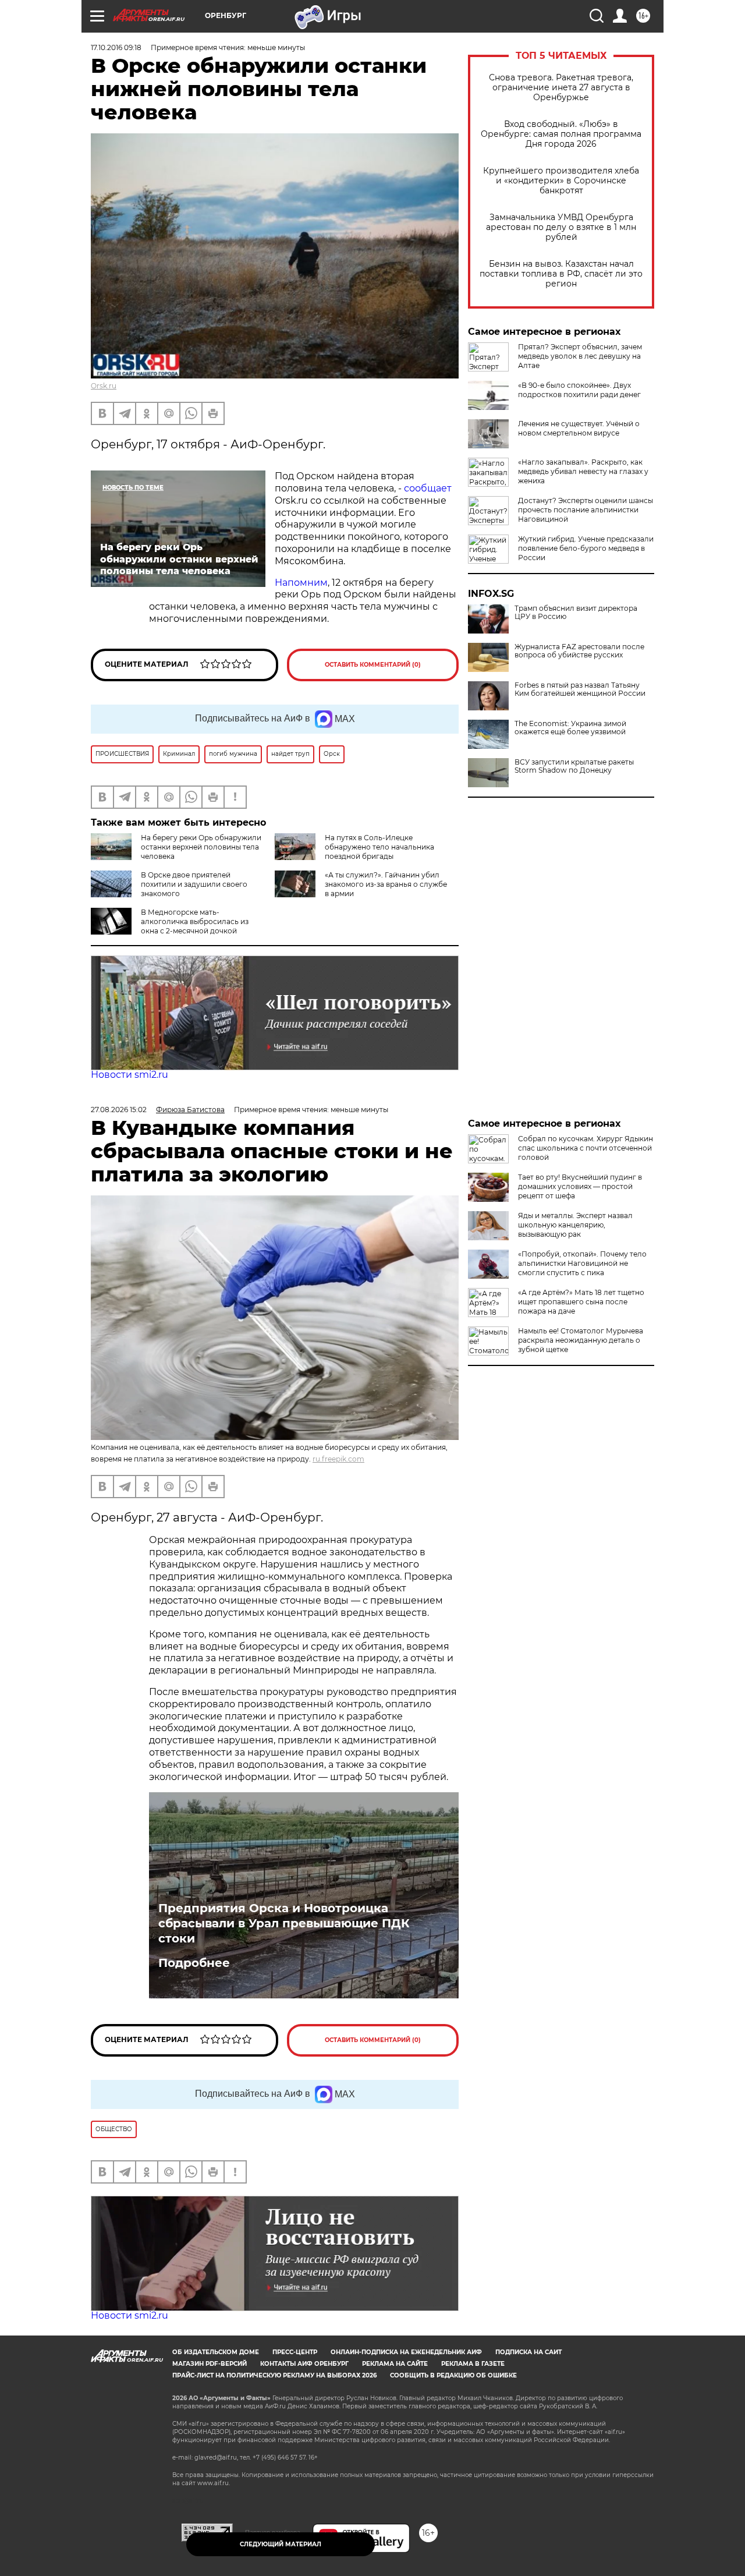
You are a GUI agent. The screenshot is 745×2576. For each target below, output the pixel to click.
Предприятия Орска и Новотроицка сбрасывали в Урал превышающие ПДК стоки (284, 1923)
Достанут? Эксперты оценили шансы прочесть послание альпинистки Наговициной (586, 510)
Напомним (301, 583)
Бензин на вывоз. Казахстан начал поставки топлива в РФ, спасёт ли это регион (561, 274)
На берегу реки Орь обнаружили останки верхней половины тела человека (201, 847)
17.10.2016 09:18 (116, 47)
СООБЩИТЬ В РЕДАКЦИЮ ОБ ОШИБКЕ (453, 2375)
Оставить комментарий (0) (373, 665)
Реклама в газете (473, 2364)
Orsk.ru (104, 386)
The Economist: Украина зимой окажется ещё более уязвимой (570, 728)
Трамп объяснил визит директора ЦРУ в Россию (576, 613)
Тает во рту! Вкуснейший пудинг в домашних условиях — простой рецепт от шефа (580, 1186)
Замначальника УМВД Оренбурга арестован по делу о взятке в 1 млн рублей (561, 227)
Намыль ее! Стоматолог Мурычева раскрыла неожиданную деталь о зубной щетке (581, 1340)
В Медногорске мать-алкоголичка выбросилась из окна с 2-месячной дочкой (195, 921)
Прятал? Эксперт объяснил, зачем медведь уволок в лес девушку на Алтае (580, 356)
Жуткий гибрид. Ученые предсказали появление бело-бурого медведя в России (586, 548)
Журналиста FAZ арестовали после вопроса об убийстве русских (579, 651)
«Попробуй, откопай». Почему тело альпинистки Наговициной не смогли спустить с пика (582, 1263)
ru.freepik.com (338, 1459)
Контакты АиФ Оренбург (304, 2364)
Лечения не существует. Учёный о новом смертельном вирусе (579, 428)
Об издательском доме (216, 2352)
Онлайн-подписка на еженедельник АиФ (406, 2352)
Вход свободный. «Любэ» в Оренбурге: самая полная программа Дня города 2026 (561, 134)
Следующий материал (281, 2544)
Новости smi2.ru (130, 1075)
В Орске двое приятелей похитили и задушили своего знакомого (194, 884)
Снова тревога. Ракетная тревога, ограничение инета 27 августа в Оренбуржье (561, 88)
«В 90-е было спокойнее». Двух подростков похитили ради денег (579, 390)
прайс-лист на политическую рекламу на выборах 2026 (274, 2375)
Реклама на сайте (395, 2364)
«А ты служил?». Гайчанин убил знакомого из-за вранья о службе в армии (386, 884)
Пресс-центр (295, 2352)
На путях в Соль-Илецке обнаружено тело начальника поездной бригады (379, 847)
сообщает (428, 488)
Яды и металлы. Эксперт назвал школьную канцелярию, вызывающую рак (575, 1225)
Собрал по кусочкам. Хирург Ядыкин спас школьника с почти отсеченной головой (586, 1148)
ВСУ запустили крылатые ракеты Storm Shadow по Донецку (574, 766)
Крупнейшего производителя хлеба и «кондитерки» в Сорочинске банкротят (561, 181)
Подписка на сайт (528, 2352)
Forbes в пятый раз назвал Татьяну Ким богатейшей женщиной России (580, 689)
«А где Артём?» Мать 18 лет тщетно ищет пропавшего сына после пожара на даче (581, 1302)
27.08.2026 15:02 (119, 1110)
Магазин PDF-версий (210, 2364)
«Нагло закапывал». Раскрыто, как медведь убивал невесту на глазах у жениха (583, 471)
